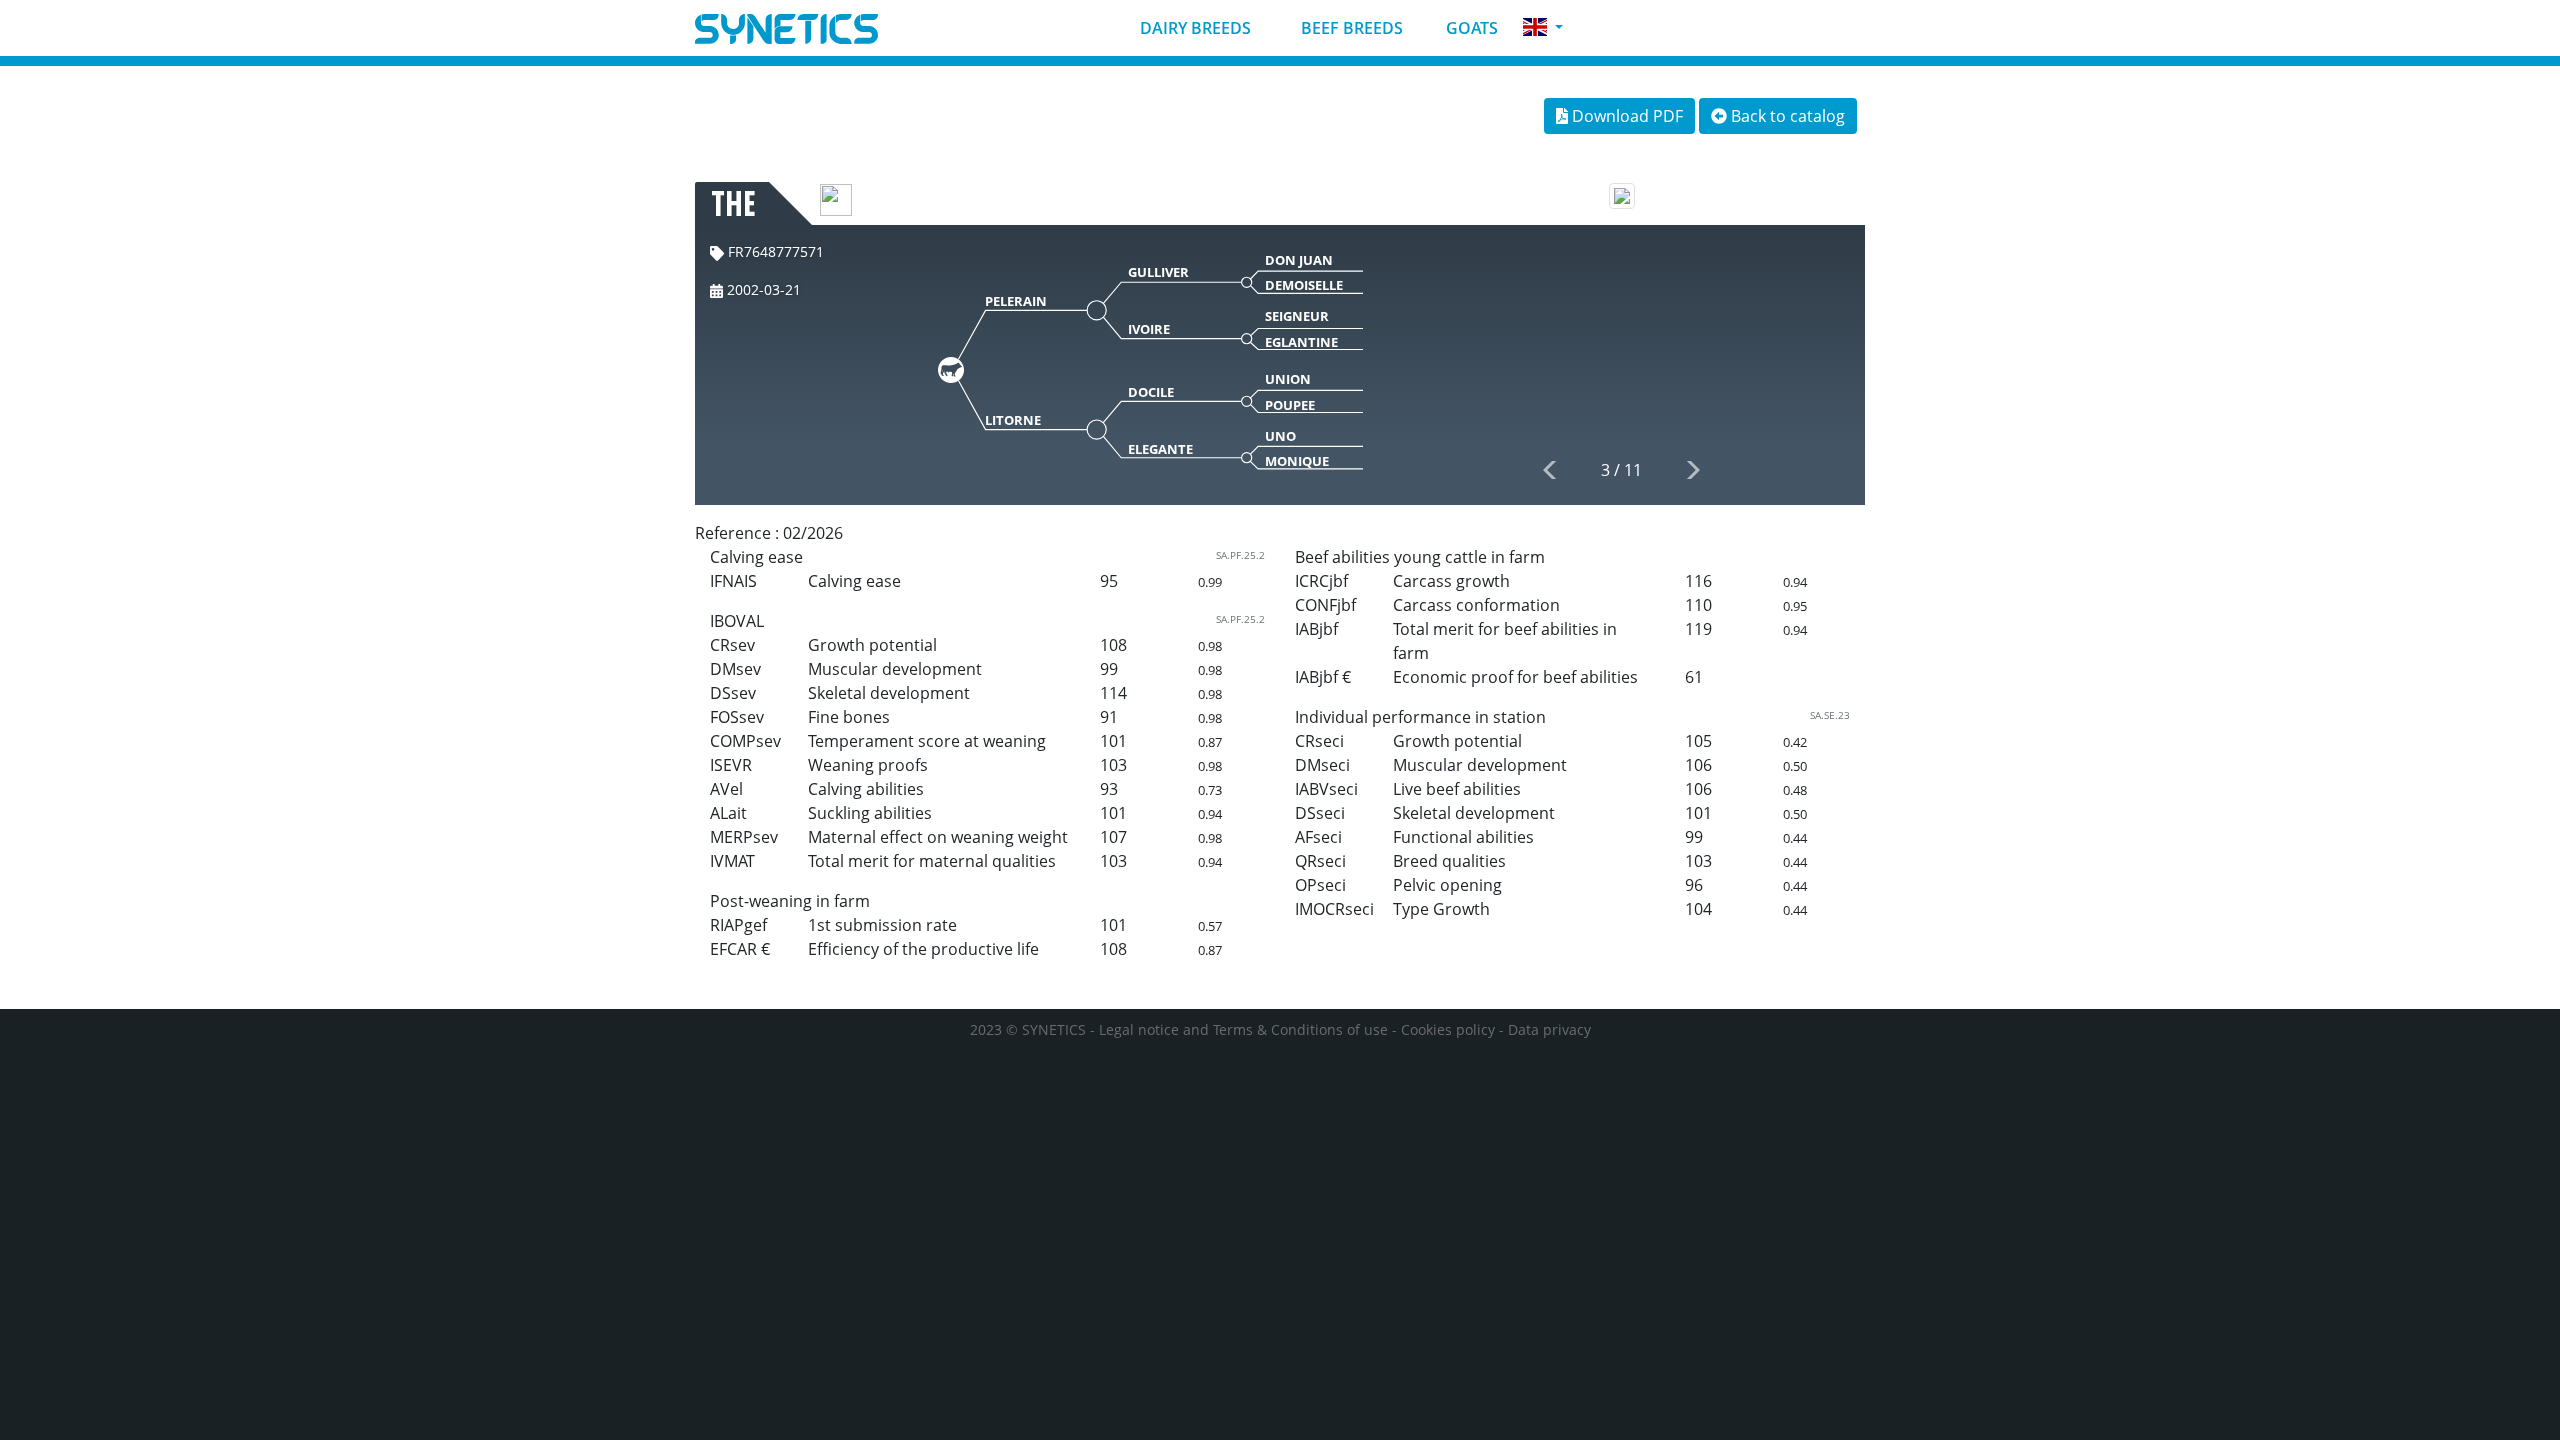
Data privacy (1549, 1029)
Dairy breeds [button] (1193, 28)
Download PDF (1625, 116)
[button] (1543, 27)
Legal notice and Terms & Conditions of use (1243, 1029)
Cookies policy (1448, 1029)
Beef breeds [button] (1350, 28)
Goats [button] (1470, 28)
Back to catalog (1786, 116)
